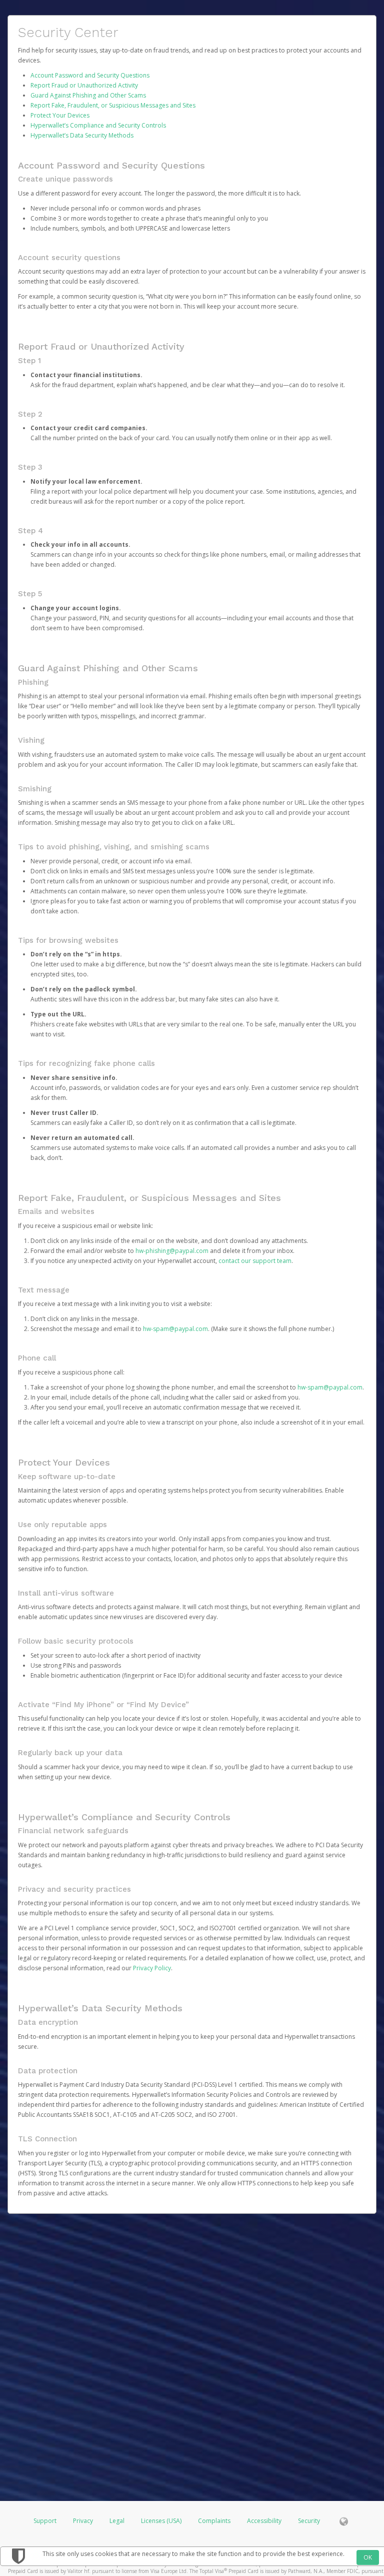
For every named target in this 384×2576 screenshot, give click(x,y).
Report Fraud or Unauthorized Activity (84, 85)
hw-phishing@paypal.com (172, 1251)
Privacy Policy (152, 1968)
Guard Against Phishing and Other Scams (88, 95)
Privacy (83, 2521)
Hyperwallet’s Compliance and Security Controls (98, 125)
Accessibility (264, 2521)
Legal (117, 2521)
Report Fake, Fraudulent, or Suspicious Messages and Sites (113, 105)
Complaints (215, 2521)
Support (45, 2521)
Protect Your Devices (60, 115)
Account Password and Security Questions (90, 75)
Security (309, 2521)
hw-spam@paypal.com (175, 1329)
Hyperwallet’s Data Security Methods (82, 135)
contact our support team (255, 1261)
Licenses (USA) (162, 2521)
